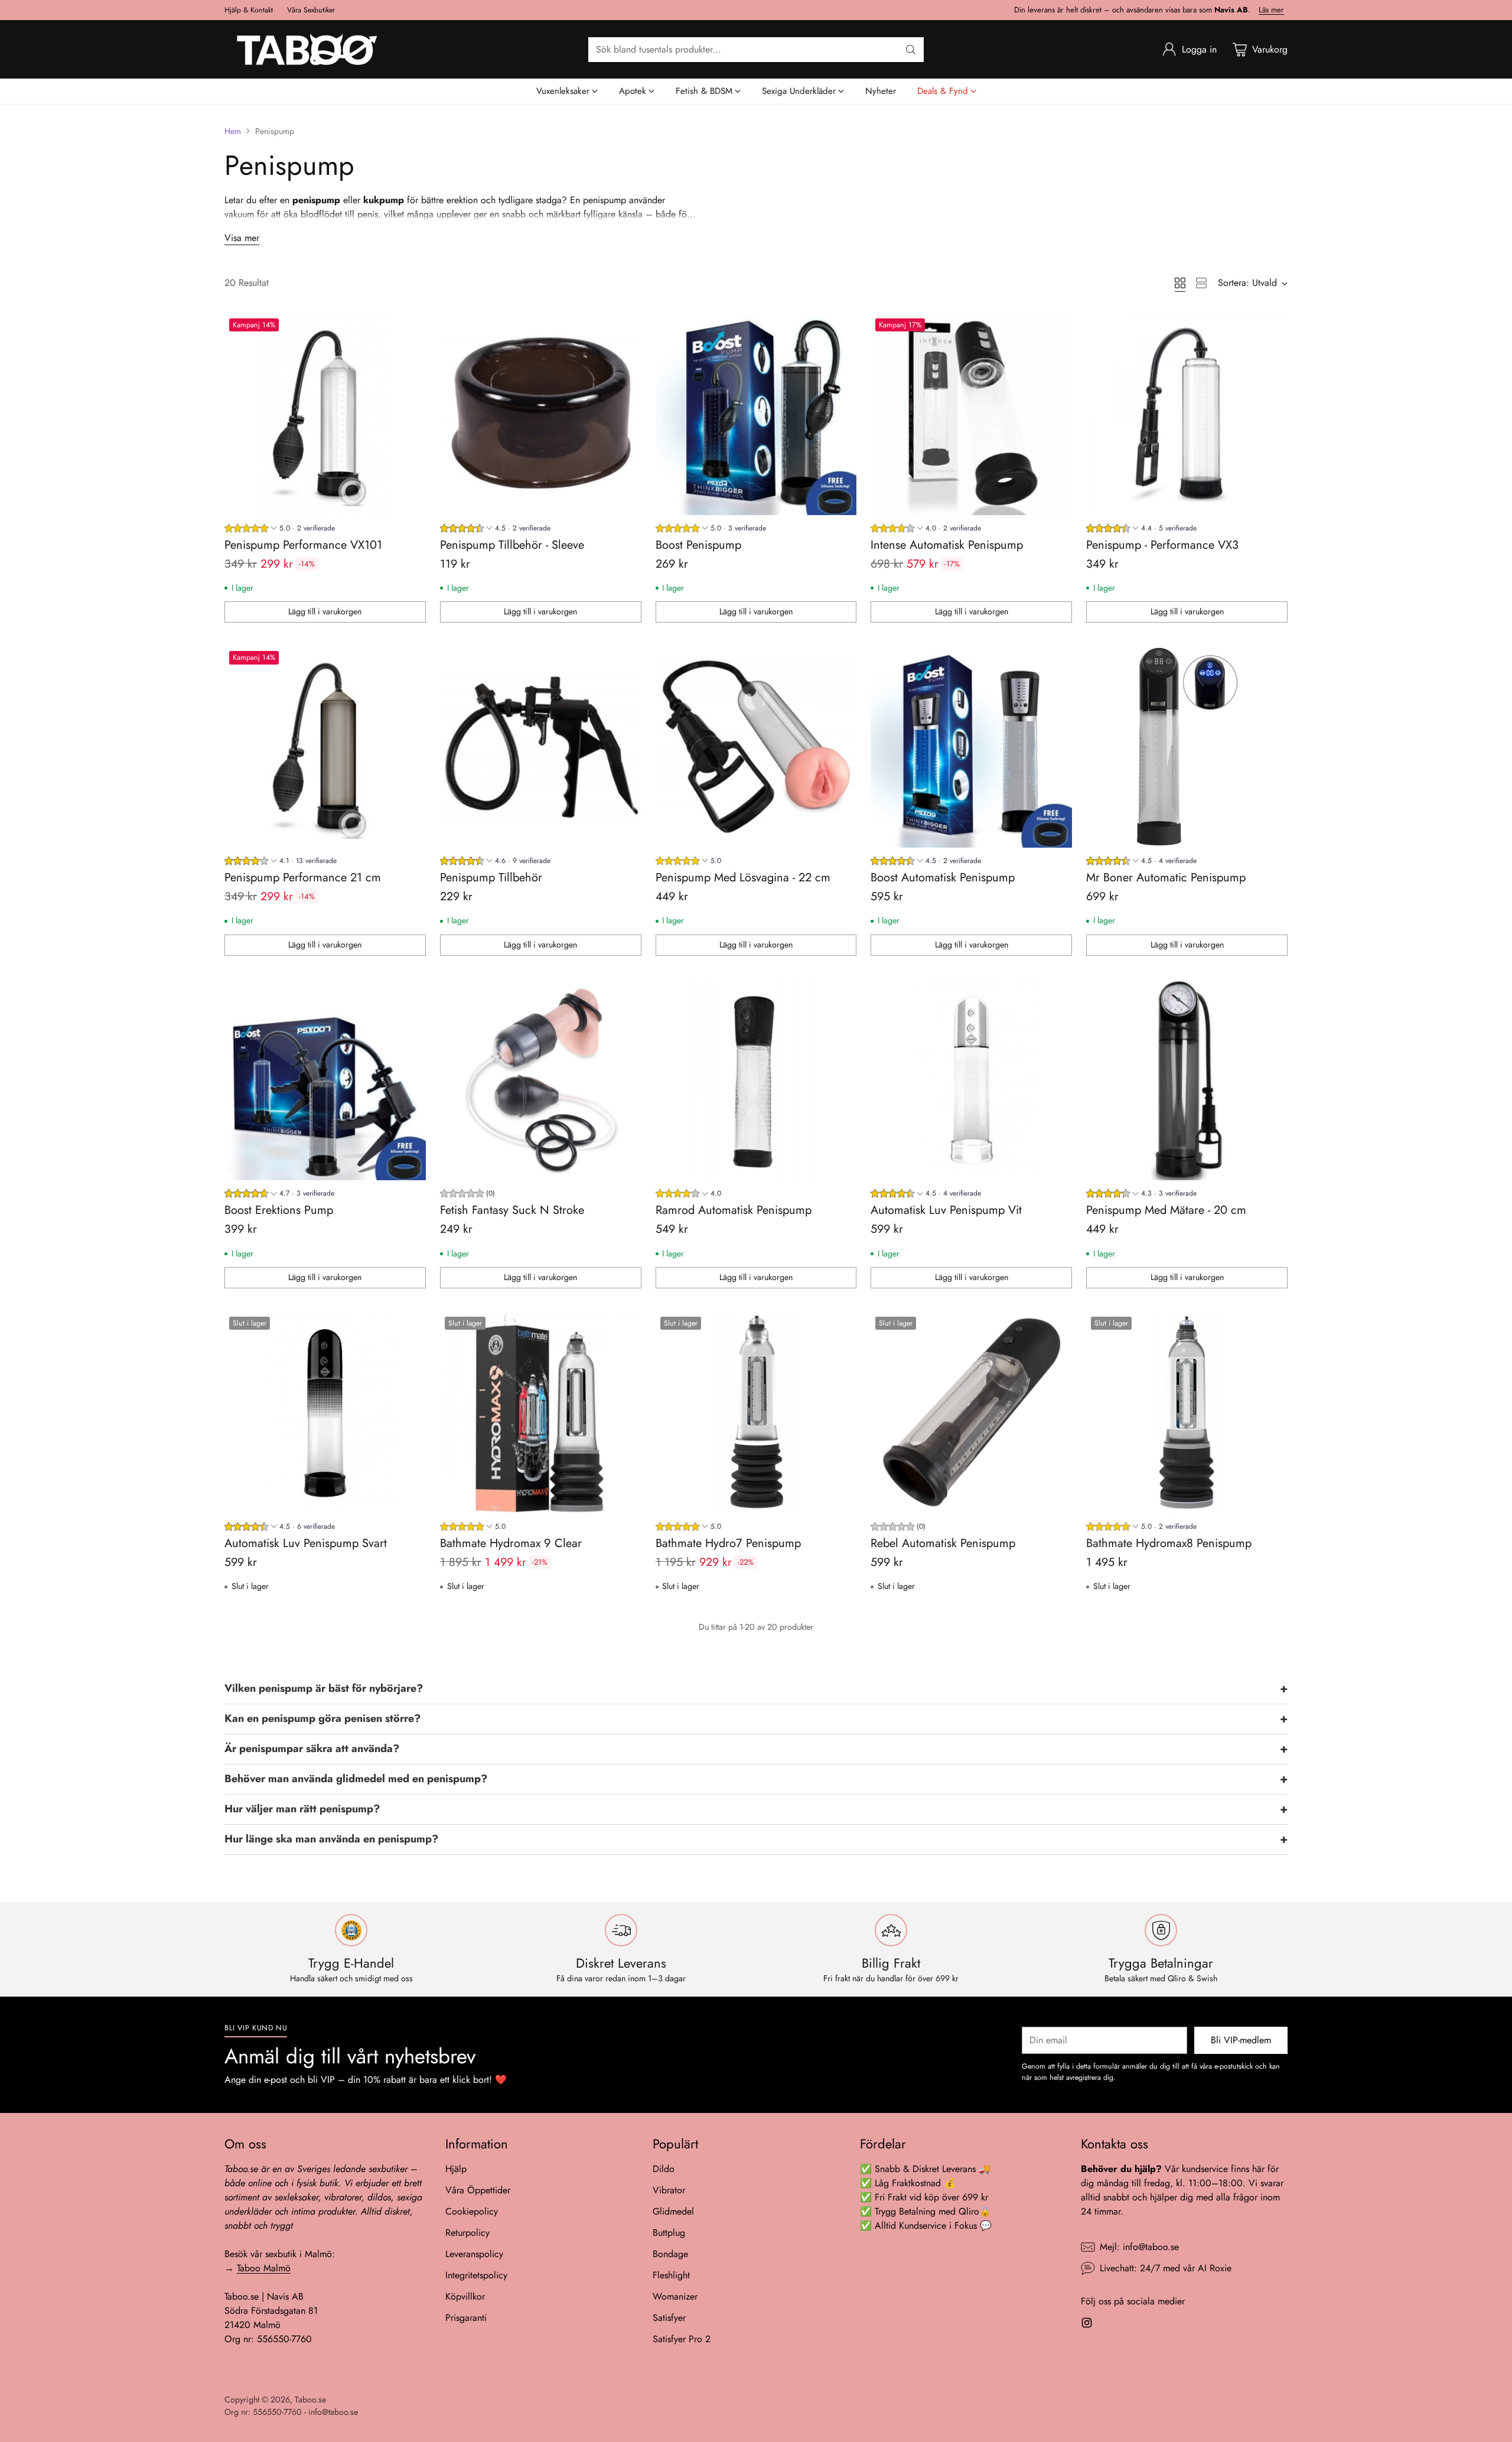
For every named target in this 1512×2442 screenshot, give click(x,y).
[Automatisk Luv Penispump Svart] (325, 1413)
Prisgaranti (466, 2318)
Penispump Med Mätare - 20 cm (1166, 1210)
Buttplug (669, 2233)
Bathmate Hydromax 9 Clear (511, 1543)
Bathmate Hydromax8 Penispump (1169, 1543)
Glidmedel (673, 2211)
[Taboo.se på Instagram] (1087, 2325)
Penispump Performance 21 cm (303, 878)
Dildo (664, 2169)
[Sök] (911, 50)
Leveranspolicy (474, 2254)
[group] (280, 530)
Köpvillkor (465, 2296)
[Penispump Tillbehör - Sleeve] (541, 414)
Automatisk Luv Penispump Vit (946, 1210)
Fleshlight (671, 2275)
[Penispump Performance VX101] (325, 414)
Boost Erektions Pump (279, 1210)
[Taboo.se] (307, 49)
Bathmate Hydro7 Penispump (728, 1543)
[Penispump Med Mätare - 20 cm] (1187, 1080)
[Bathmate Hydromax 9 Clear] (541, 1413)
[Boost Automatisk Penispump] (971, 747)
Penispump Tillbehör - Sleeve (512, 545)
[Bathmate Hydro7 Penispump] (756, 1413)
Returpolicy (467, 2233)
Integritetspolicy (476, 2275)
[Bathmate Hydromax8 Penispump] (1187, 1413)
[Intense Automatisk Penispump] (971, 414)
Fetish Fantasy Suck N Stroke (512, 1210)
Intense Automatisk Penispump (947, 545)
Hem (233, 131)
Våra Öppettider (478, 2190)
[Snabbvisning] (410, 329)
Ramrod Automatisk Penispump (734, 1210)
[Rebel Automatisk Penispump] (971, 1413)
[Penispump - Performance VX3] (1187, 414)
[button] (756, 1689)
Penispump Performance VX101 (303, 545)
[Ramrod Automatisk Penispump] (756, 1080)
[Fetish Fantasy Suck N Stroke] (541, 1080)
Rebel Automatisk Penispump (943, 1543)
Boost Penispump (698, 545)
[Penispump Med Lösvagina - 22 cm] (756, 747)
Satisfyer (669, 2318)
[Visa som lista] (1201, 283)
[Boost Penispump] (756, 414)
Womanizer (675, 2296)
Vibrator (669, 2190)
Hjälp (456, 2169)
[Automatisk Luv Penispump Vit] (971, 1080)
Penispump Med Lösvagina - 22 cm (743, 878)
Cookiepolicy (472, 2211)
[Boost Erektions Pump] (325, 1080)
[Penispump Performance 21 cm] (325, 747)
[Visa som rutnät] (1180, 283)
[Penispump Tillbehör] (541, 747)
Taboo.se (310, 2399)
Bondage (670, 2254)
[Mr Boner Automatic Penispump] (1187, 747)
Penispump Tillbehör (491, 878)
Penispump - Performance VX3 (1162, 545)
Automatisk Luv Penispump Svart (306, 1543)
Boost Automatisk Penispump (943, 878)
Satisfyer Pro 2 (682, 2339)
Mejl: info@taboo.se (1139, 2247)
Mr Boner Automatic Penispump (1166, 878)
